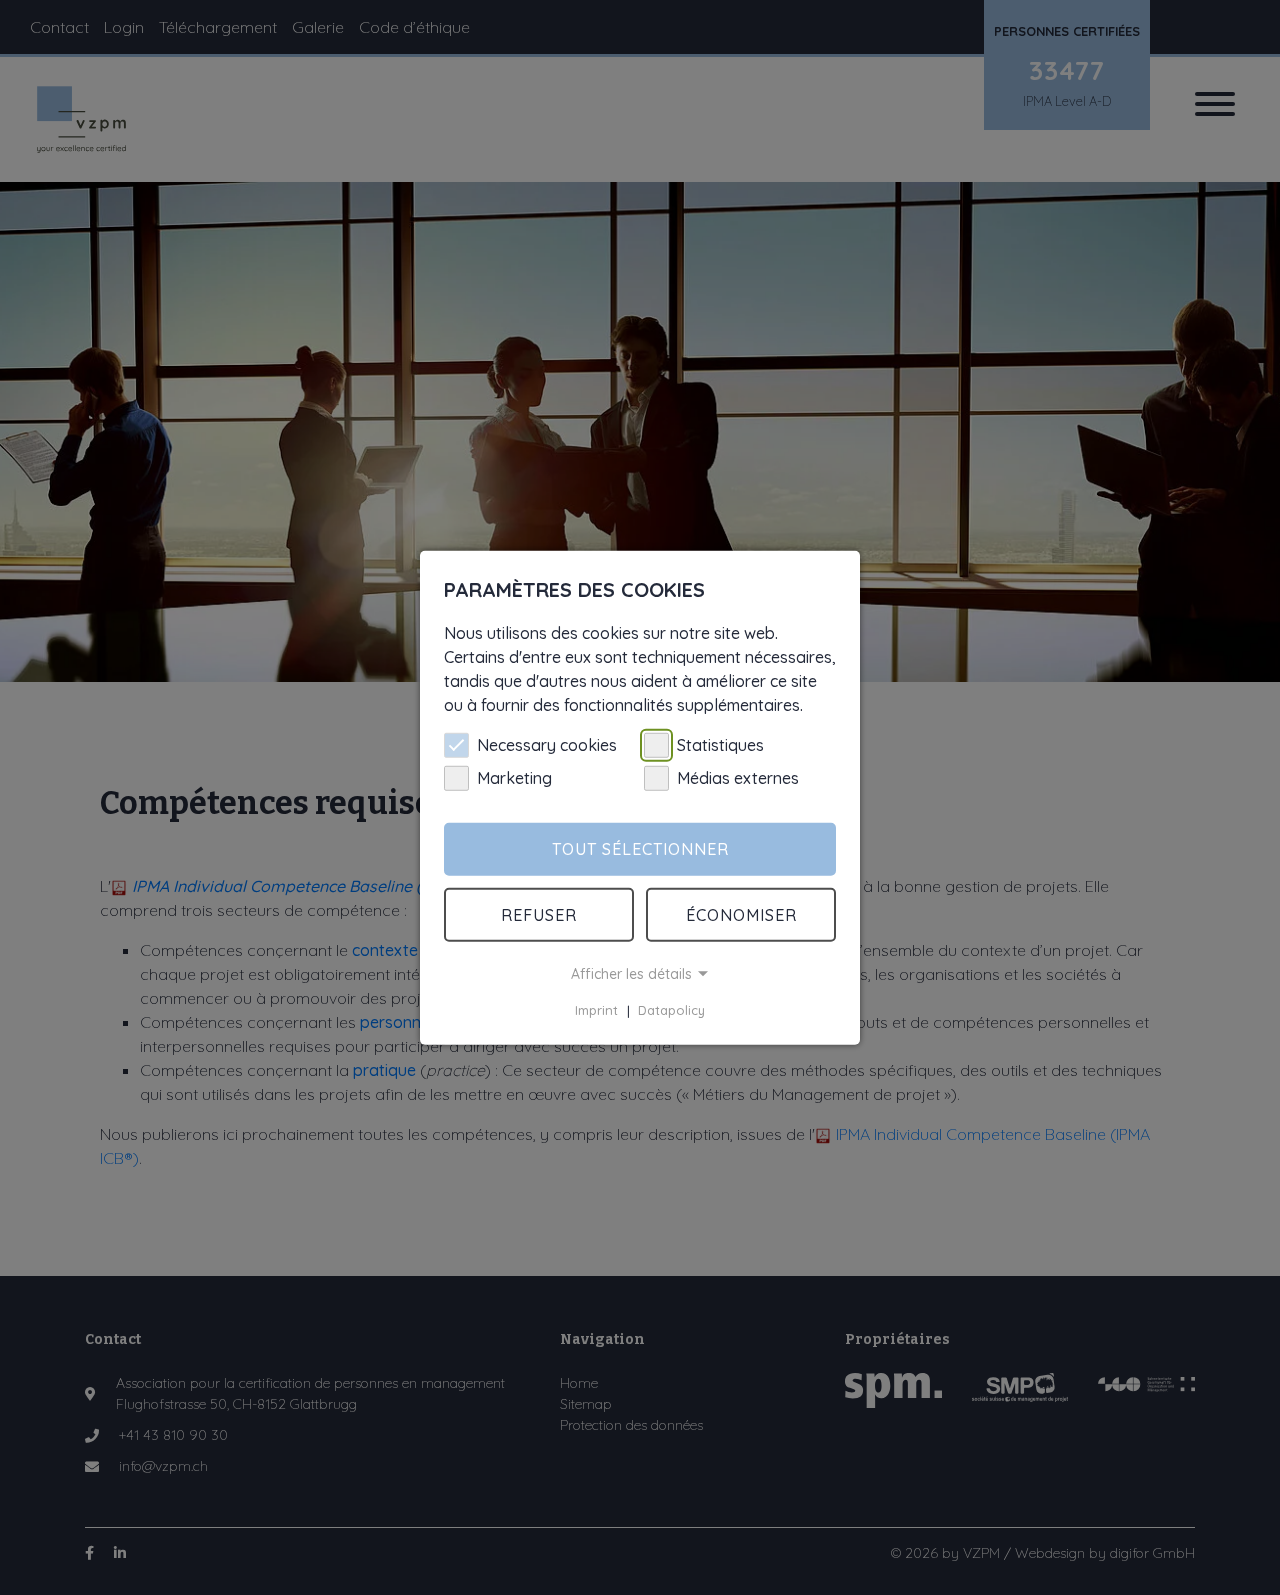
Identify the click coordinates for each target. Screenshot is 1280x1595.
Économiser (741, 915)
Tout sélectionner (640, 849)
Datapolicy (671, 1011)
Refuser (539, 915)
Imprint (596, 1011)
